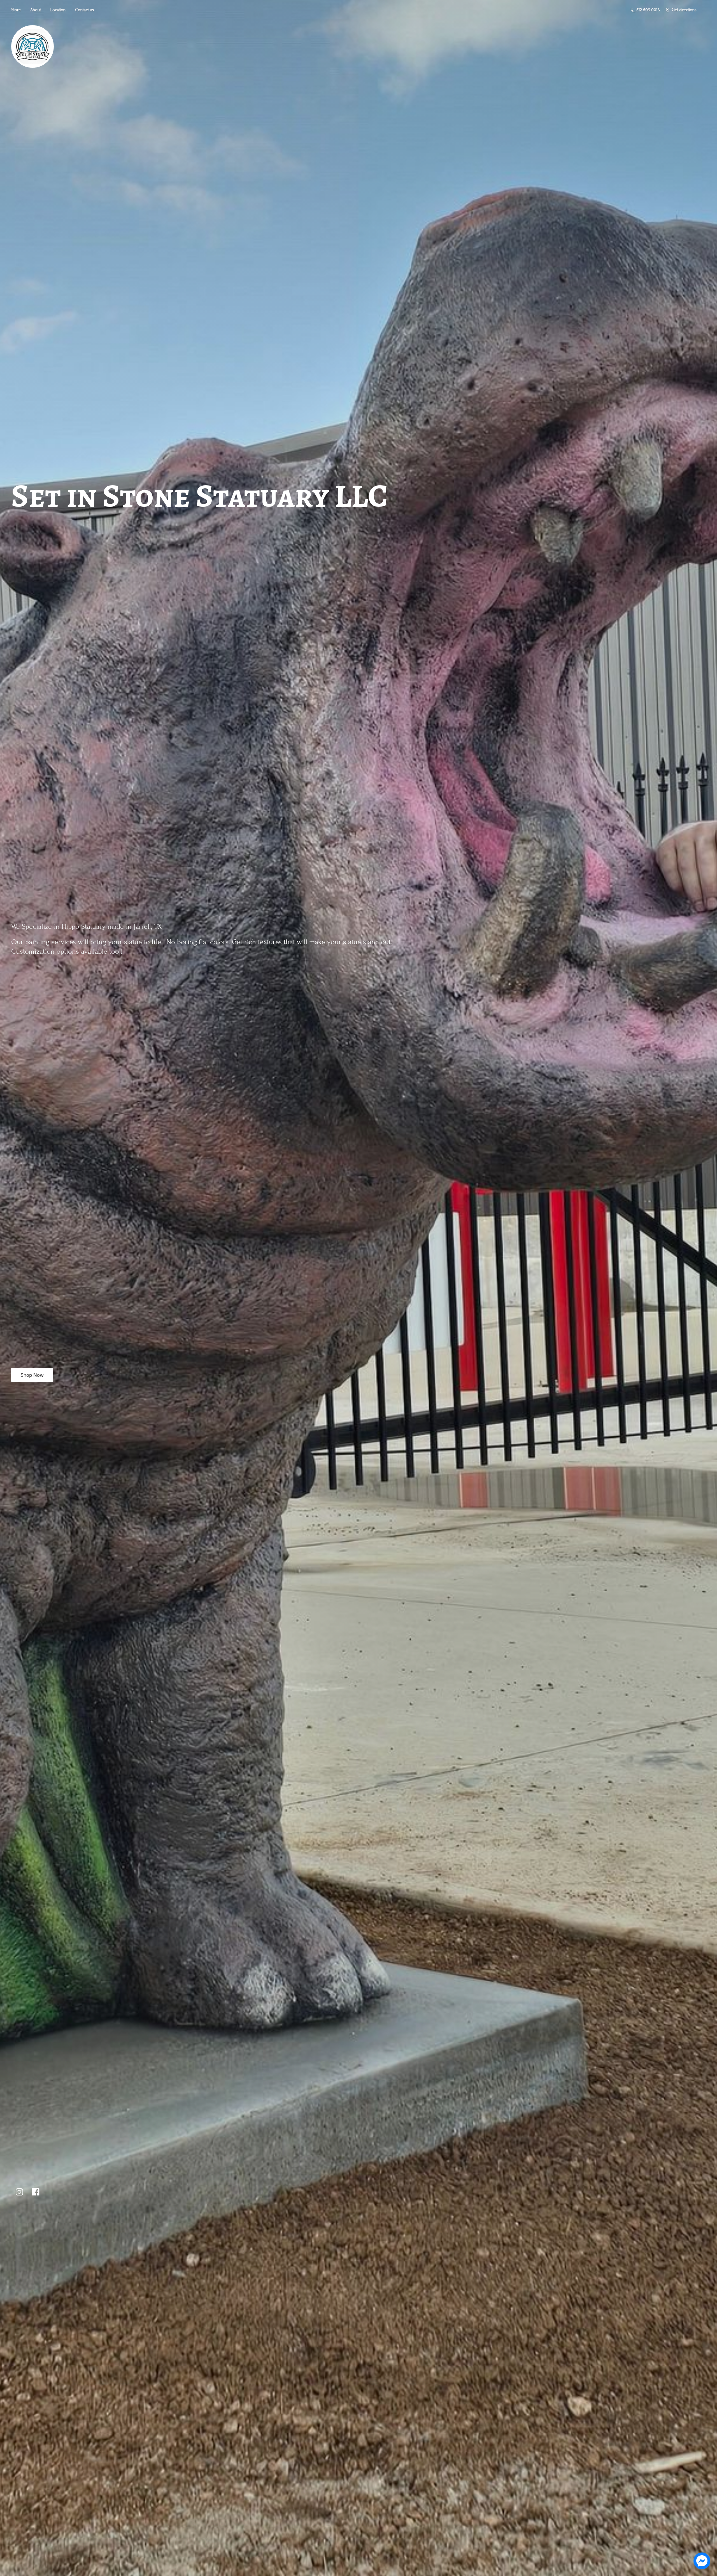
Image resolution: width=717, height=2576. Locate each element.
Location (58, 10)
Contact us (85, 10)
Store (16, 10)
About (36, 10)
